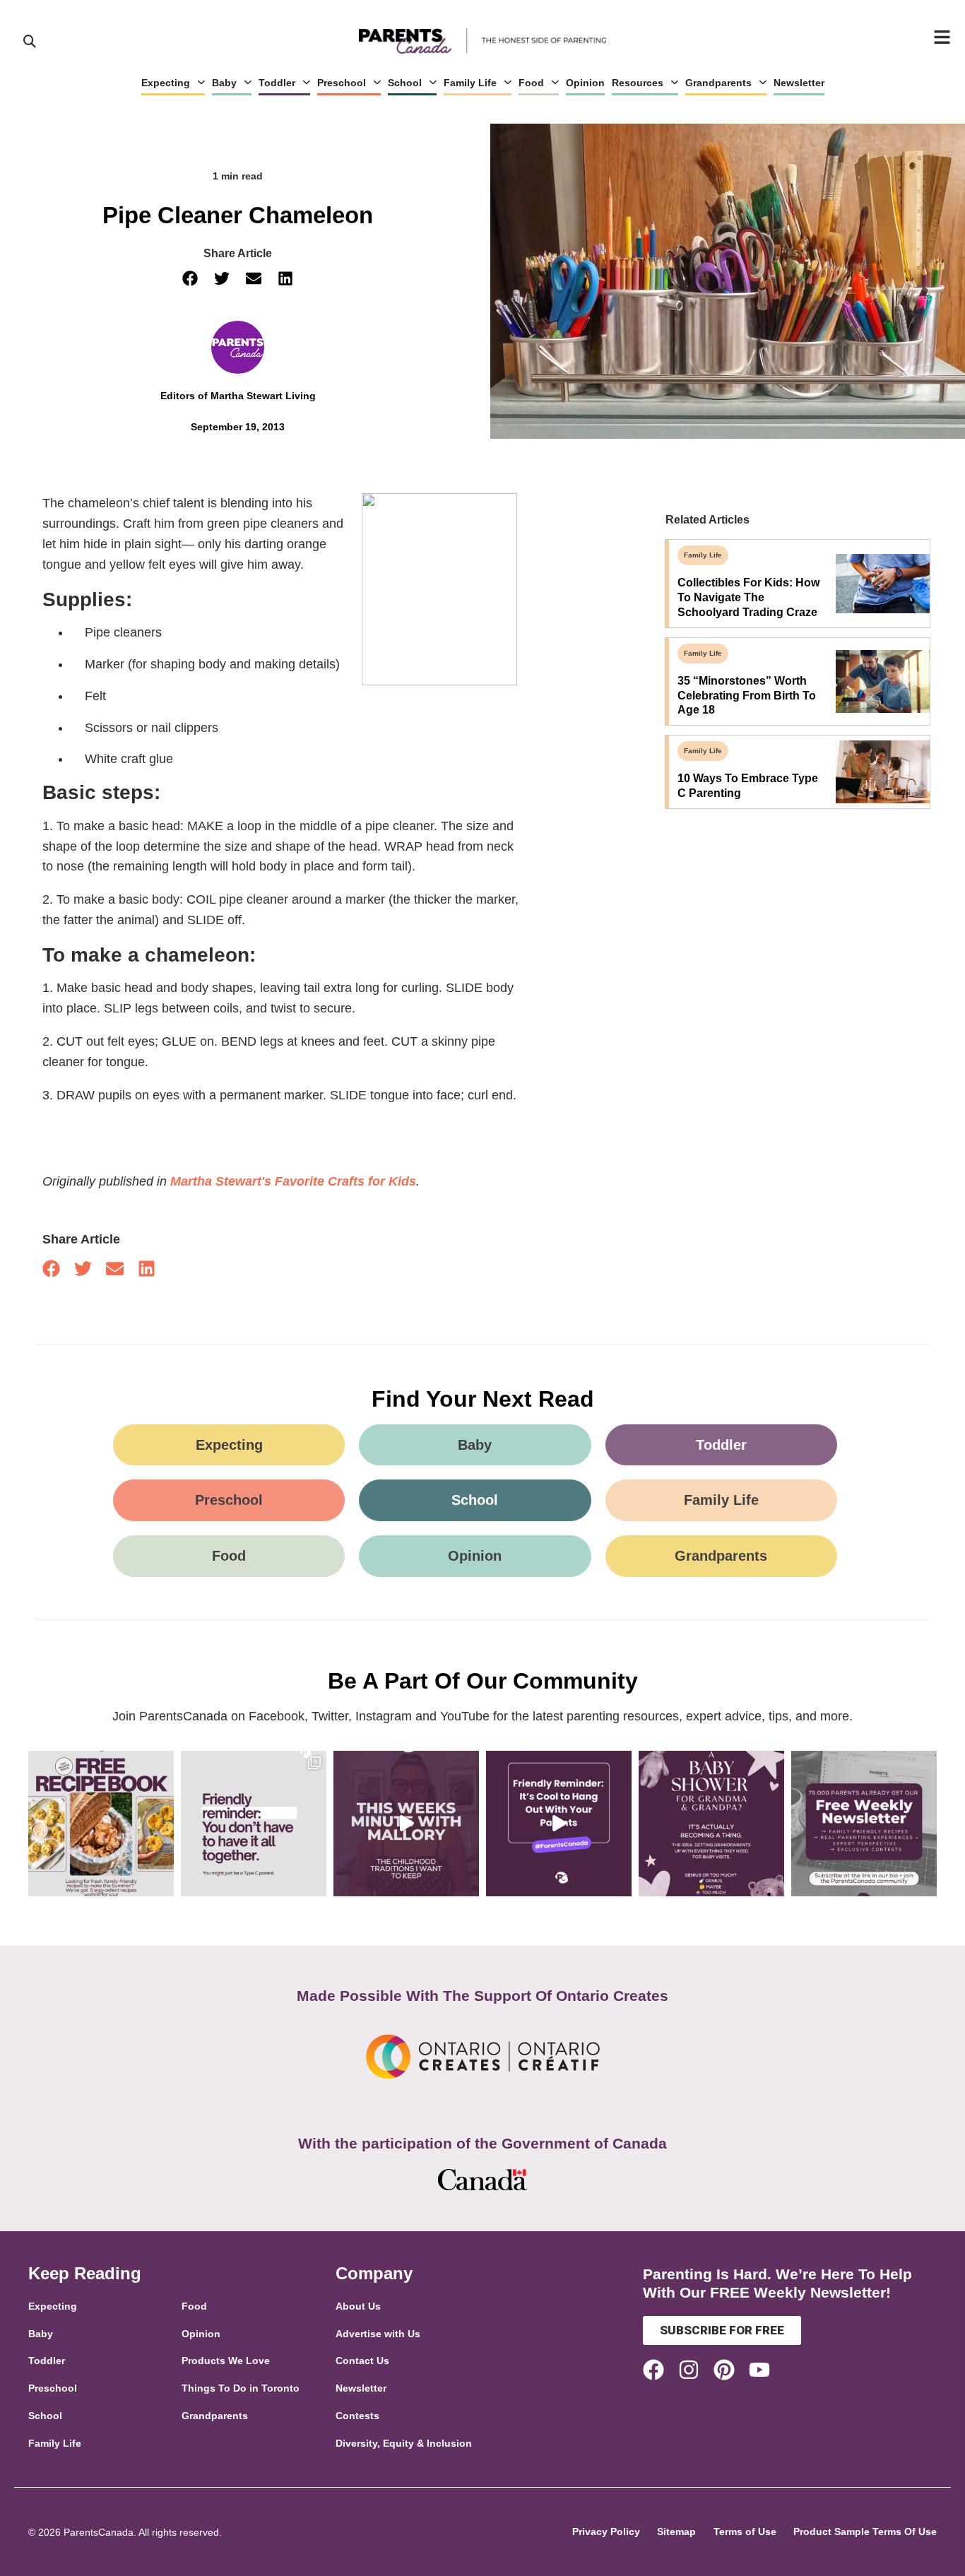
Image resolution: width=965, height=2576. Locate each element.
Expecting (166, 83)
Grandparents (718, 83)
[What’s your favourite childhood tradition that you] (406, 1824)
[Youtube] (759, 2370)
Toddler (277, 83)
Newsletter (799, 83)
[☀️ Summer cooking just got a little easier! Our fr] (101, 1824)
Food (531, 83)
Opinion (585, 83)
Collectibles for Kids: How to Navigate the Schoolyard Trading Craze (748, 597)
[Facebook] (653, 2370)
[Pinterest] (724, 2370)
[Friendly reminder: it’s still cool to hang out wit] (559, 1824)
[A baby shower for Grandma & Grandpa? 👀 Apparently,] (711, 1824)
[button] (190, 279)
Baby (224, 83)
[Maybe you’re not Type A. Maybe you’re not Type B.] (254, 1824)
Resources (638, 83)
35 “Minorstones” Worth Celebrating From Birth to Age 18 (747, 696)
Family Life (470, 83)
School (405, 83)
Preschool (342, 83)
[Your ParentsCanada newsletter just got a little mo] (864, 1824)
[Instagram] (689, 2370)
